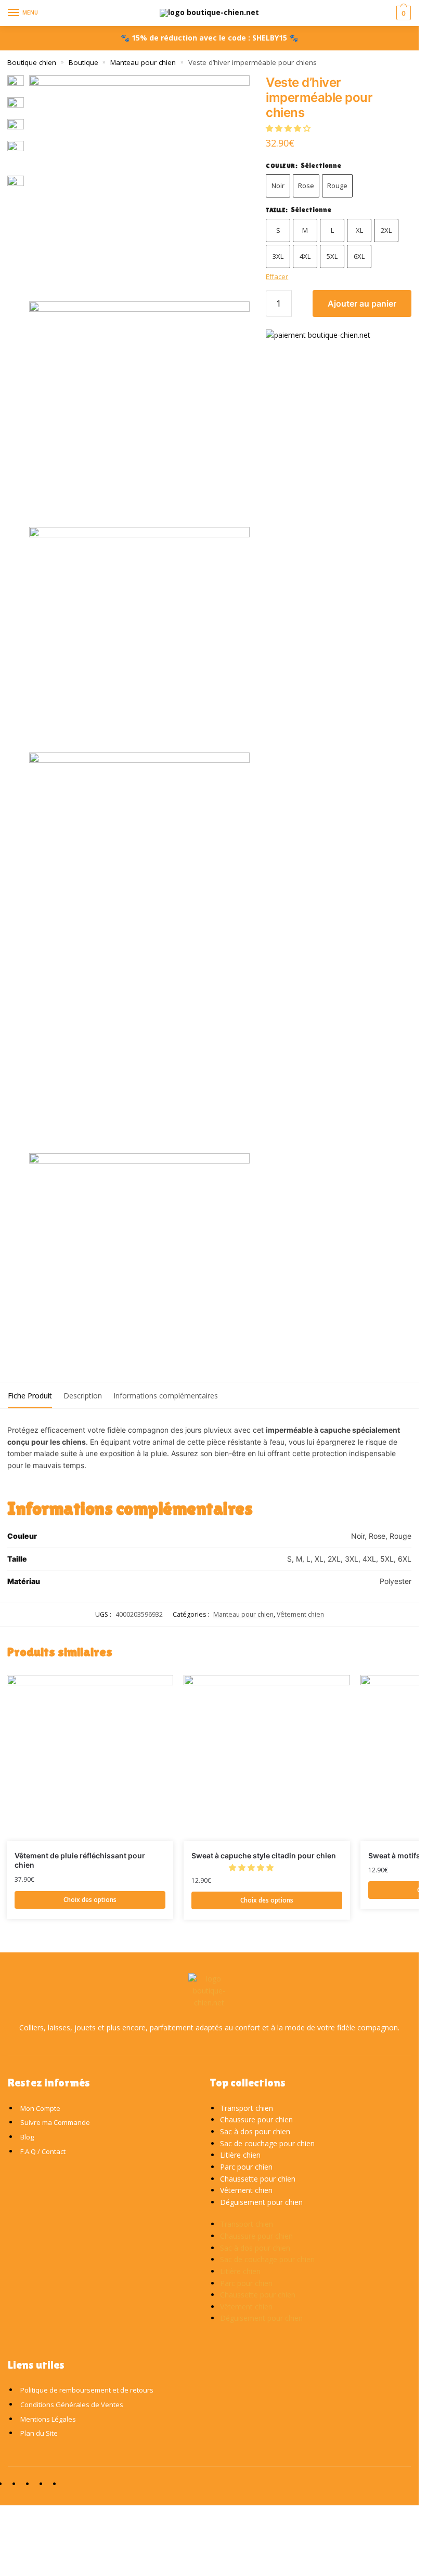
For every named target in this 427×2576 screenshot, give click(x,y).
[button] (289, 128)
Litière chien (240, 2155)
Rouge (337, 186)
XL (359, 230)
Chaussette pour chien (258, 2179)
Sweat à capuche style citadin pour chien (264, 1855)
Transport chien (247, 2108)
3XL (278, 256)
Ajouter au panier (362, 303)
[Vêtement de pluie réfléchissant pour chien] (90, 1758)
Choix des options (90, 1900)
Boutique (83, 62)
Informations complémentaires (166, 1396)
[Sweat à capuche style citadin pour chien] (267, 1758)
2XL (386, 230)
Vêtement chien (300, 1614)
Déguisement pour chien (261, 2202)
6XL (359, 256)
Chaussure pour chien (256, 2119)
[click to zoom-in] (139, 186)
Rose (306, 186)
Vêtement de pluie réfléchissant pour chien (80, 1860)
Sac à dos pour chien (255, 2131)
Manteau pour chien (143, 62)
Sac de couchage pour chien (267, 2143)
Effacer (277, 276)
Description (83, 1396)
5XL (332, 256)
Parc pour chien (246, 2167)
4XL (305, 256)
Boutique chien (32, 62)
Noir (278, 186)
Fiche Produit (30, 1396)
